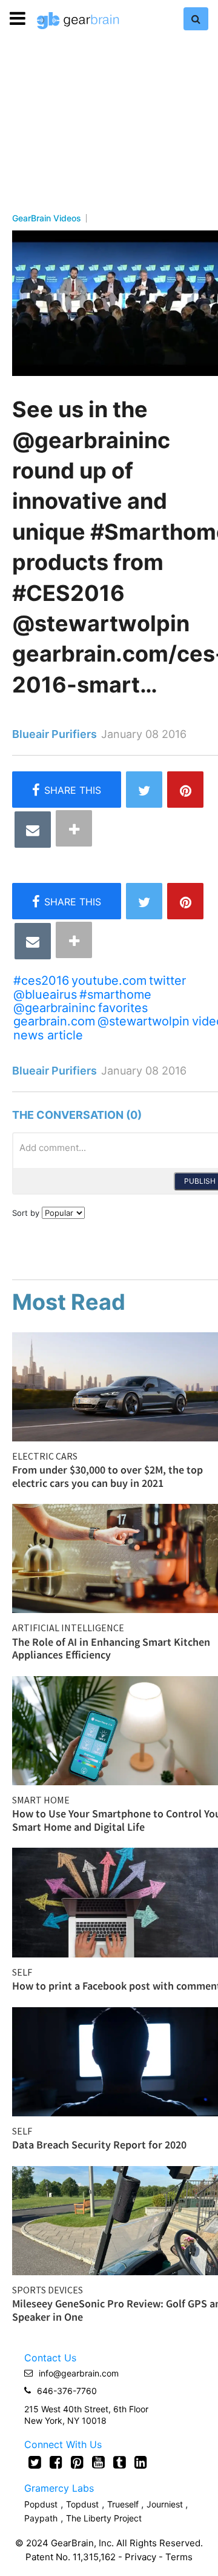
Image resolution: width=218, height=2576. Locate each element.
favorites (123, 1008)
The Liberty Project (104, 2518)
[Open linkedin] (141, 2462)
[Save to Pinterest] (185, 790)
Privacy (140, 2557)
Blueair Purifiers (54, 734)
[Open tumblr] (120, 2462)
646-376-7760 (67, 2391)
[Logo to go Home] (78, 21)
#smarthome (115, 995)
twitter (167, 981)
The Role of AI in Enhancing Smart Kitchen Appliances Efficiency (111, 1649)
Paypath (41, 2518)
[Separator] (74, 828)
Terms (179, 2557)
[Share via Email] (33, 830)
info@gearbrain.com (79, 2373)
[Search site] (196, 19)
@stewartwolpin (144, 1021)
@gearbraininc (54, 1008)
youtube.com (109, 981)
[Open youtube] (98, 2462)
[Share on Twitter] (144, 790)
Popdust (41, 2504)
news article (48, 1035)
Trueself (124, 2504)
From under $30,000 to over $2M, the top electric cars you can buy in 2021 (107, 1476)
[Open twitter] (35, 2462)
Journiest (166, 2504)
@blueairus (45, 995)
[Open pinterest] (77, 2462)
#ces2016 (41, 981)
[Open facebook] (56, 2462)
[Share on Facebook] (67, 790)
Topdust (82, 2504)
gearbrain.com (54, 1021)
